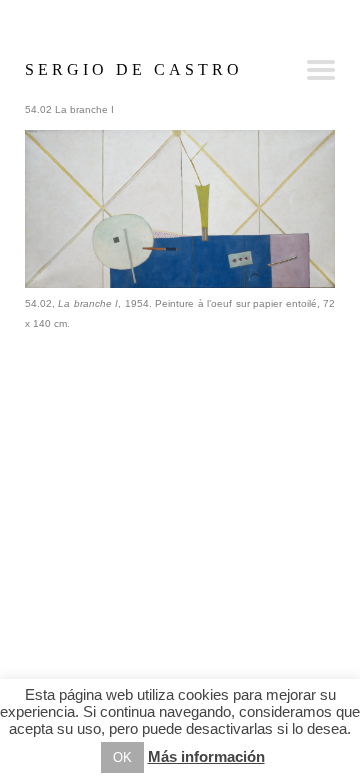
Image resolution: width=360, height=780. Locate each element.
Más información (206, 756)
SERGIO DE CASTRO (134, 69)
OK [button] (122, 757)
